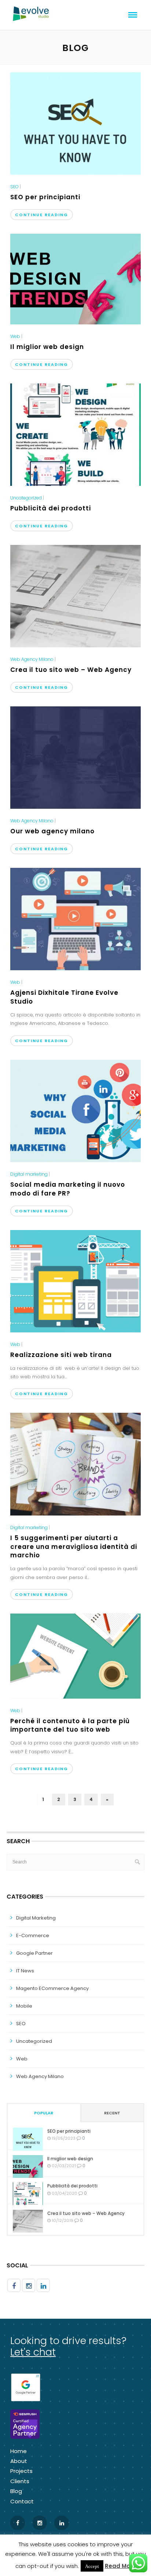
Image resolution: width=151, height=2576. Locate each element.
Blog (16, 2491)
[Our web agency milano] (75, 757)
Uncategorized (26, 498)
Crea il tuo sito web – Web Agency (71, 670)
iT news (25, 1971)
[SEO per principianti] (75, 123)
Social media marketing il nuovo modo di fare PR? (68, 1189)
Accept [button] (92, 2566)
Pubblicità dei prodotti (51, 508)
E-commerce (33, 1935)
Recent (112, 2113)
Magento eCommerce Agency (52, 1988)
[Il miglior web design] (75, 279)
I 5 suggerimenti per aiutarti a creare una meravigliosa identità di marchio (74, 1547)
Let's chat (33, 2352)
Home (19, 2451)
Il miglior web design (47, 347)
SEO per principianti (45, 197)
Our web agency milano (52, 831)
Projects (21, 2471)
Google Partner (34, 1953)
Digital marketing (29, 1174)
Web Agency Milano (32, 659)
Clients (20, 2481)
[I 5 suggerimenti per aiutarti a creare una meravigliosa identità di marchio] (75, 1464)
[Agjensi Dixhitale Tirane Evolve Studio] (75, 918)
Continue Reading (42, 215)
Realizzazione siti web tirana (61, 1355)
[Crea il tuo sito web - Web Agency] (75, 596)
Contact (22, 2501)
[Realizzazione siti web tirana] (75, 1281)
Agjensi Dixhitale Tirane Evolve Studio (64, 997)
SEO (14, 187)
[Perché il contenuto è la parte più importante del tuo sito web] (75, 1656)
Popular (44, 2113)
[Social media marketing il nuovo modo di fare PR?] (75, 1110)
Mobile (24, 2006)
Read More (120, 2566)
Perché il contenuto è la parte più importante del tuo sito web (70, 1725)
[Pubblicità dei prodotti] (75, 434)
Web (15, 336)
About (19, 2461)
